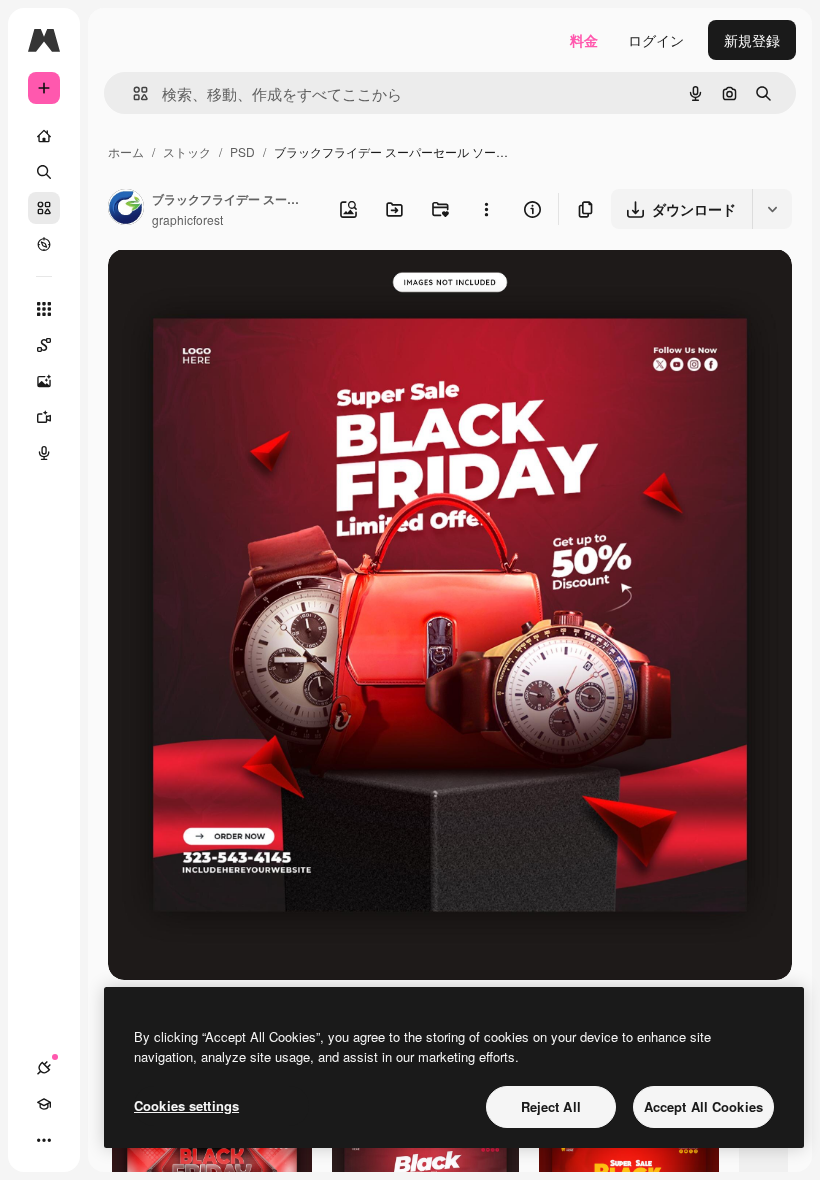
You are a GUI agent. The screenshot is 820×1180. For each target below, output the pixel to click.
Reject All (551, 1106)
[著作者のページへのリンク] (126, 209)
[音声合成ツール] (44, 453)
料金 (584, 40)
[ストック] (44, 208)
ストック (187, 151)
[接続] (44, 1068)
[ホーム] (44, 136)
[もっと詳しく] (44, 244)
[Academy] (44, 1104)
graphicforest (187, 219)
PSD (242, 151)
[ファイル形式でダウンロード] (772, 209)
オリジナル (245, 287)
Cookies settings (186, 1105)
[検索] (44, 172)
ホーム (126, 151)
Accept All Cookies (703, 1106)
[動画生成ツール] (44, 417)
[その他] (44, 1140)
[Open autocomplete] (132, 93)
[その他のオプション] (486, 209)
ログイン (656, 40)
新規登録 (752, 40)
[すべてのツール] (44, 309)
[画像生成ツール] (44, 381)
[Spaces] (44, 345)
